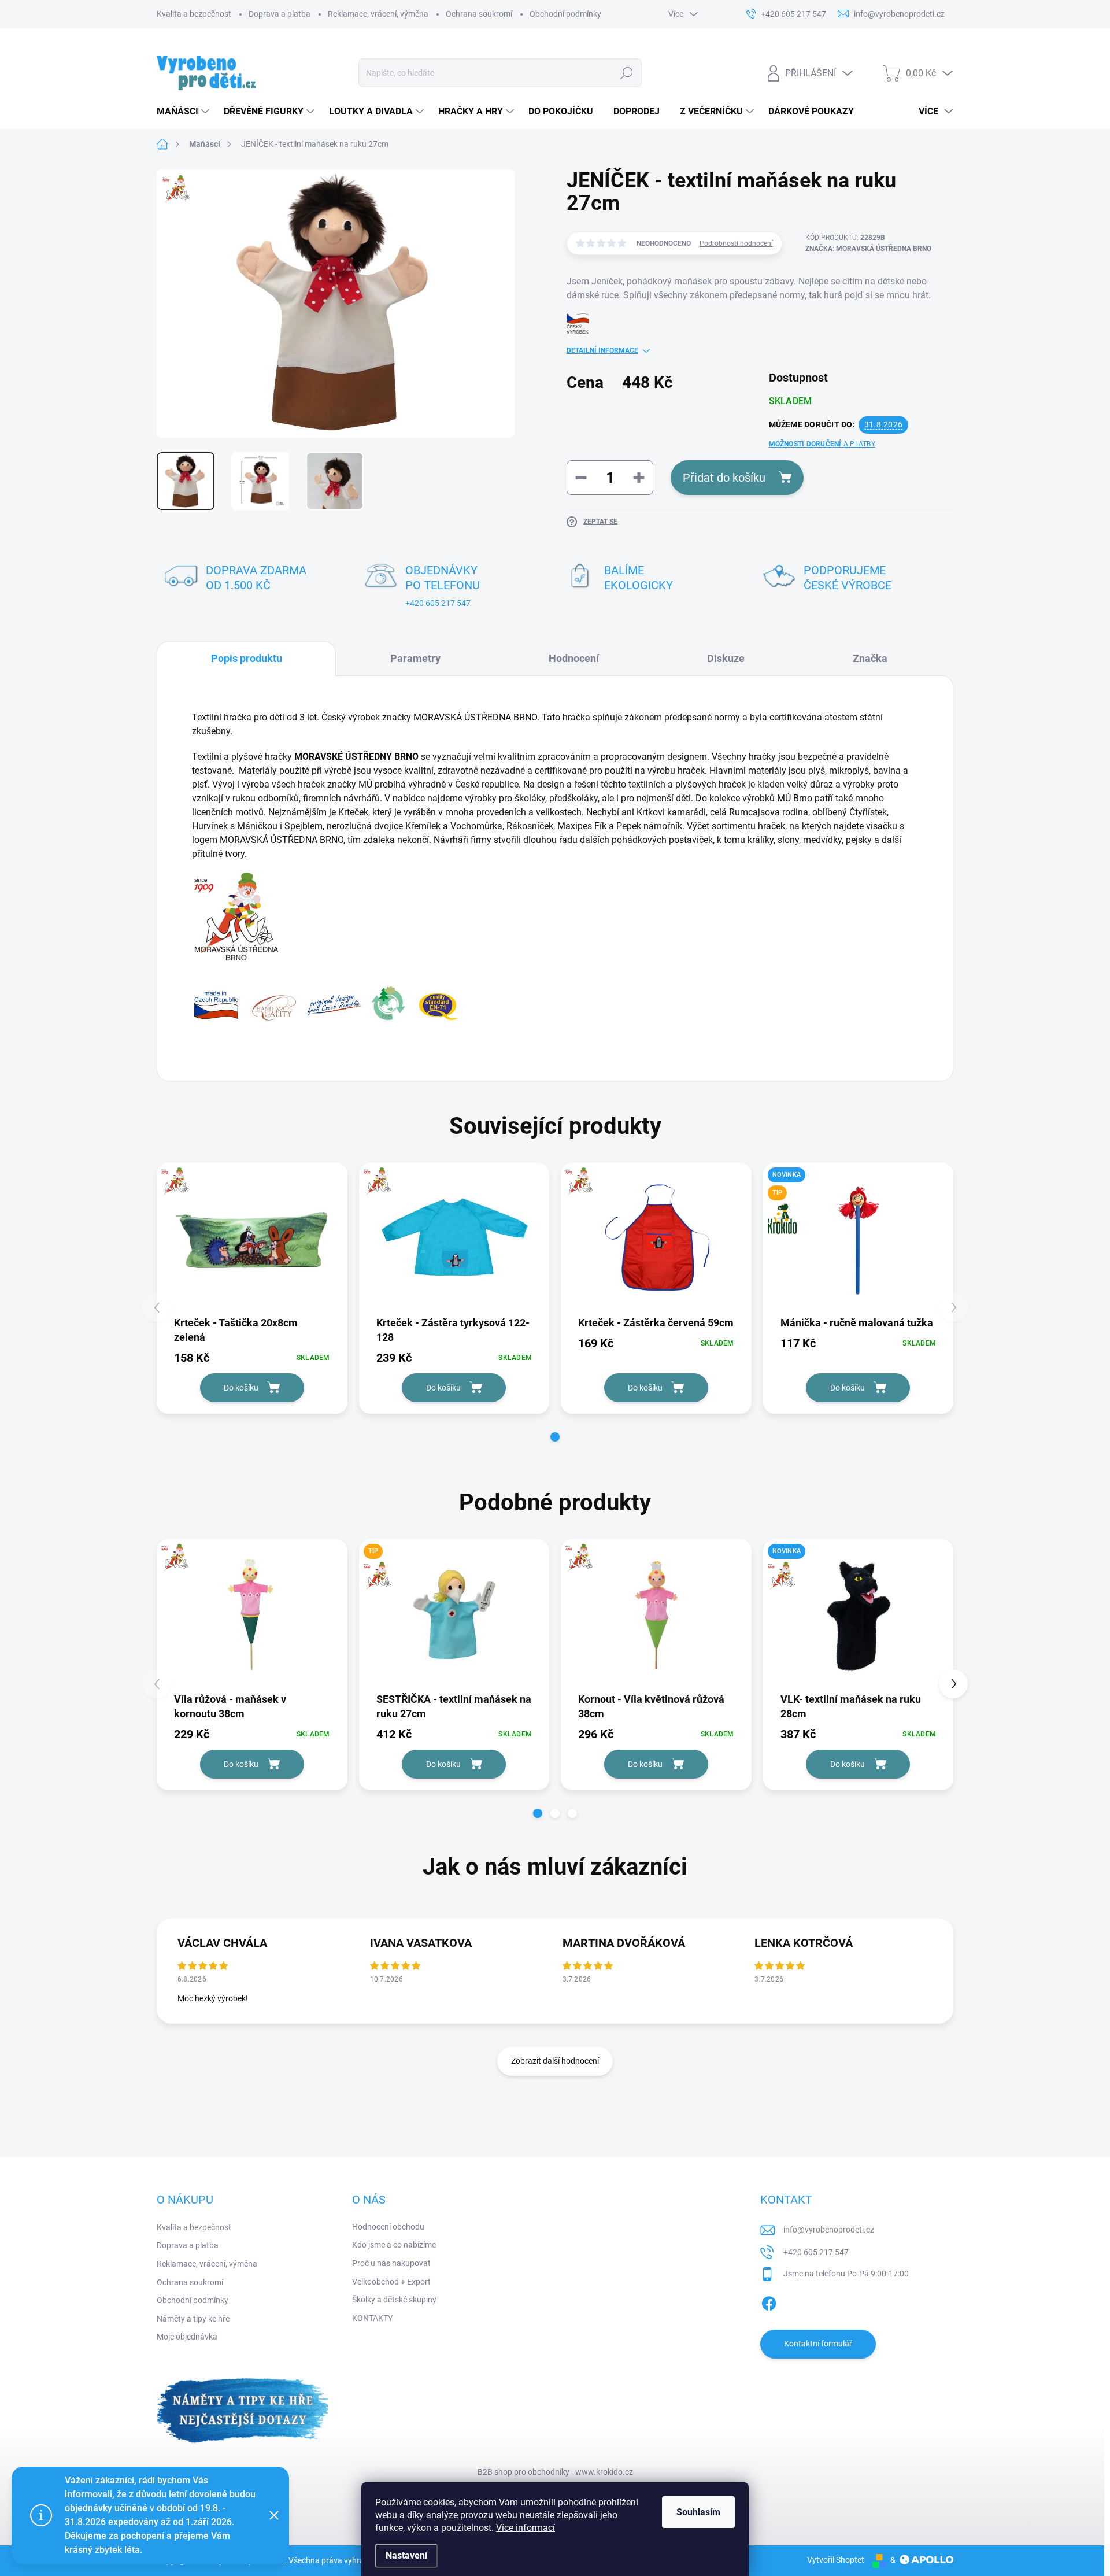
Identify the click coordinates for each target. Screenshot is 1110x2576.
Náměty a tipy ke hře (193, 2319)
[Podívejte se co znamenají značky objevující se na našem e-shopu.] (326, 1002)
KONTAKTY (372, 2318)
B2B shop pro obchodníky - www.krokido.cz (555, 2472)
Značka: (868, 249)
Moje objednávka (187, 2337)
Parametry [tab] (415, 658)
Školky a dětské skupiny (394, 2300)
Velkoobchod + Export (391, 2282)
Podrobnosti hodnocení (736, 243)
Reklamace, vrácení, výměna (378, 14)
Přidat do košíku (724, 478)
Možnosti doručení (822, 444)
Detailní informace (602, 350)
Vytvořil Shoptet (836, 2560)
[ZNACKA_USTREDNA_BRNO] (252, 1239)
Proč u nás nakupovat (391, 2263)
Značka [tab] (870, 658)
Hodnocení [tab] (574, 658)
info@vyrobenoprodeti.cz (829, 2230)
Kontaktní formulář (818, 2344)
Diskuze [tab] (726, 658)
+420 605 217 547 (438, 603)
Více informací (526, 2528)
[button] (555, 1437)
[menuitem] (184, 112)
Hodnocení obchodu (388, 2227)
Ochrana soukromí (479, 14)
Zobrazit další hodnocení (555, 2061)
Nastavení (406, 2555)
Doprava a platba (280, 14)
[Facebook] (769, 2301)
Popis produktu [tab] (247, 658)
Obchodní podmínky (565, 14)
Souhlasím (698, 2512)
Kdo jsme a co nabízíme (394, 2245)
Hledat (626, 73)
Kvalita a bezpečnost (194, 14)
